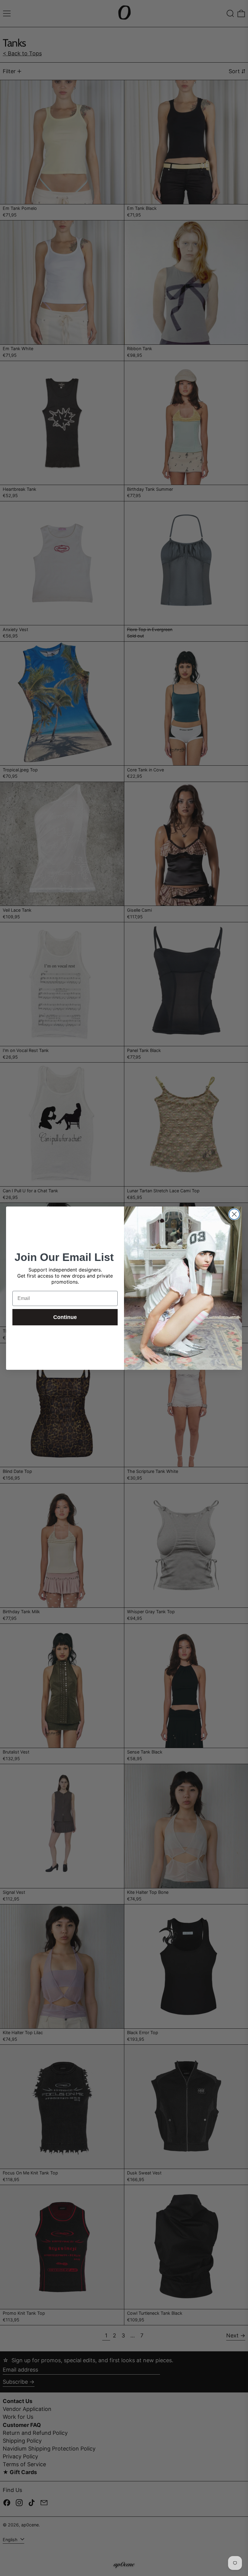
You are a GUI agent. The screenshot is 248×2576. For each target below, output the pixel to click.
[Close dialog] (234, 1214)
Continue (65, 1317)
